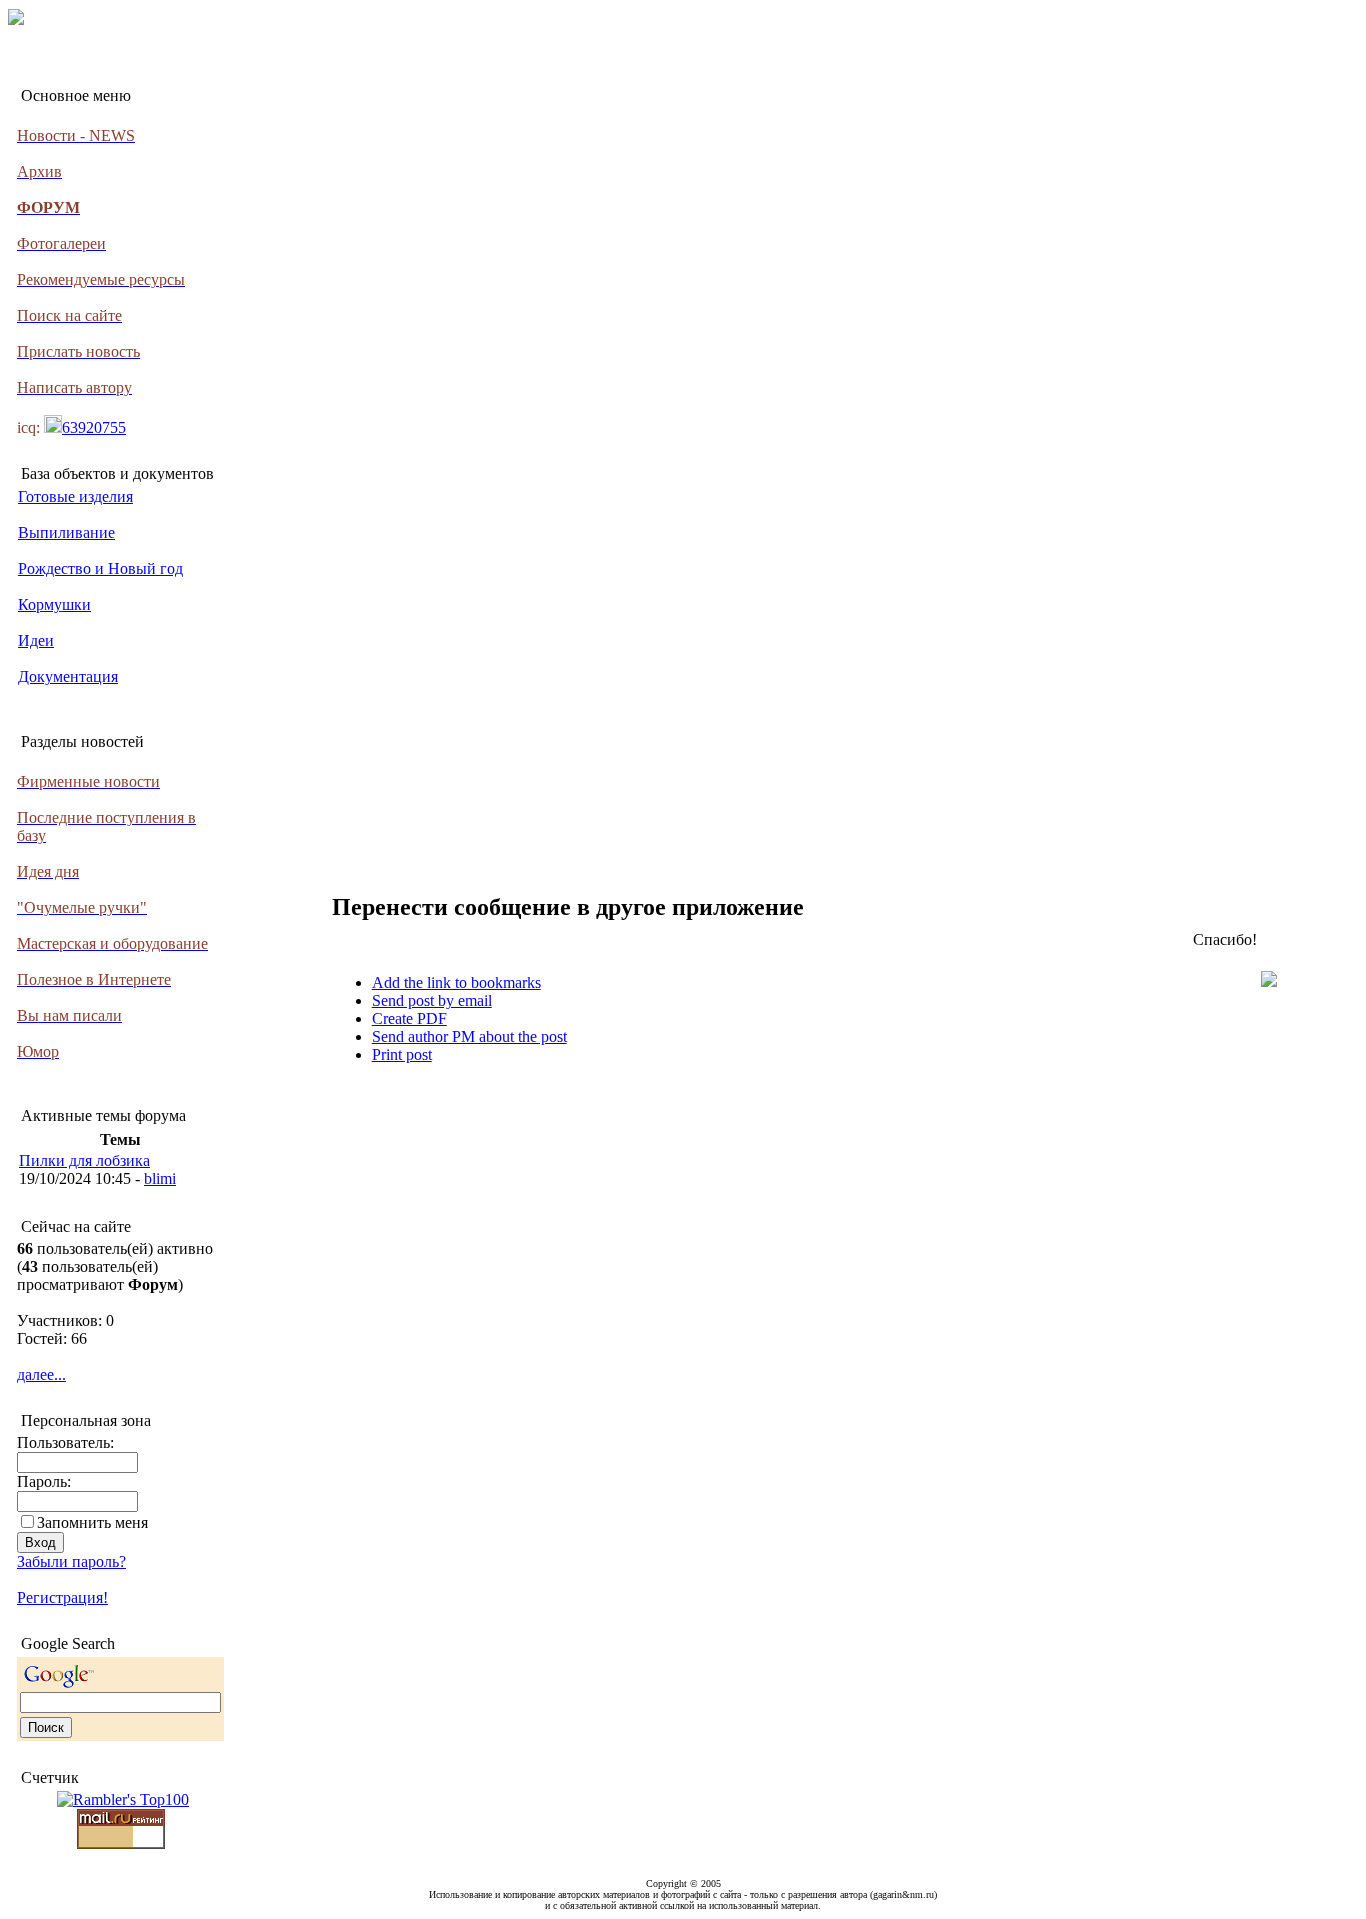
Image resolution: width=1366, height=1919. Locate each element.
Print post (402, 1054)
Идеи (36, 640)
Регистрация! (62, 1597)
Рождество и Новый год (100, 568)
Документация (68, 676)
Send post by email (432, 1000)
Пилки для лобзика (84, 1160)
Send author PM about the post (469, 1036)
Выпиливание (66, 532)
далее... (41, 1374)
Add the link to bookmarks (456, 982)
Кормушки (54, 604)
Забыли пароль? (71, 1561)
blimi (160, 1178)
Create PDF (409, 1018)
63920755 (94, 427)
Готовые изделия (75, 496)
